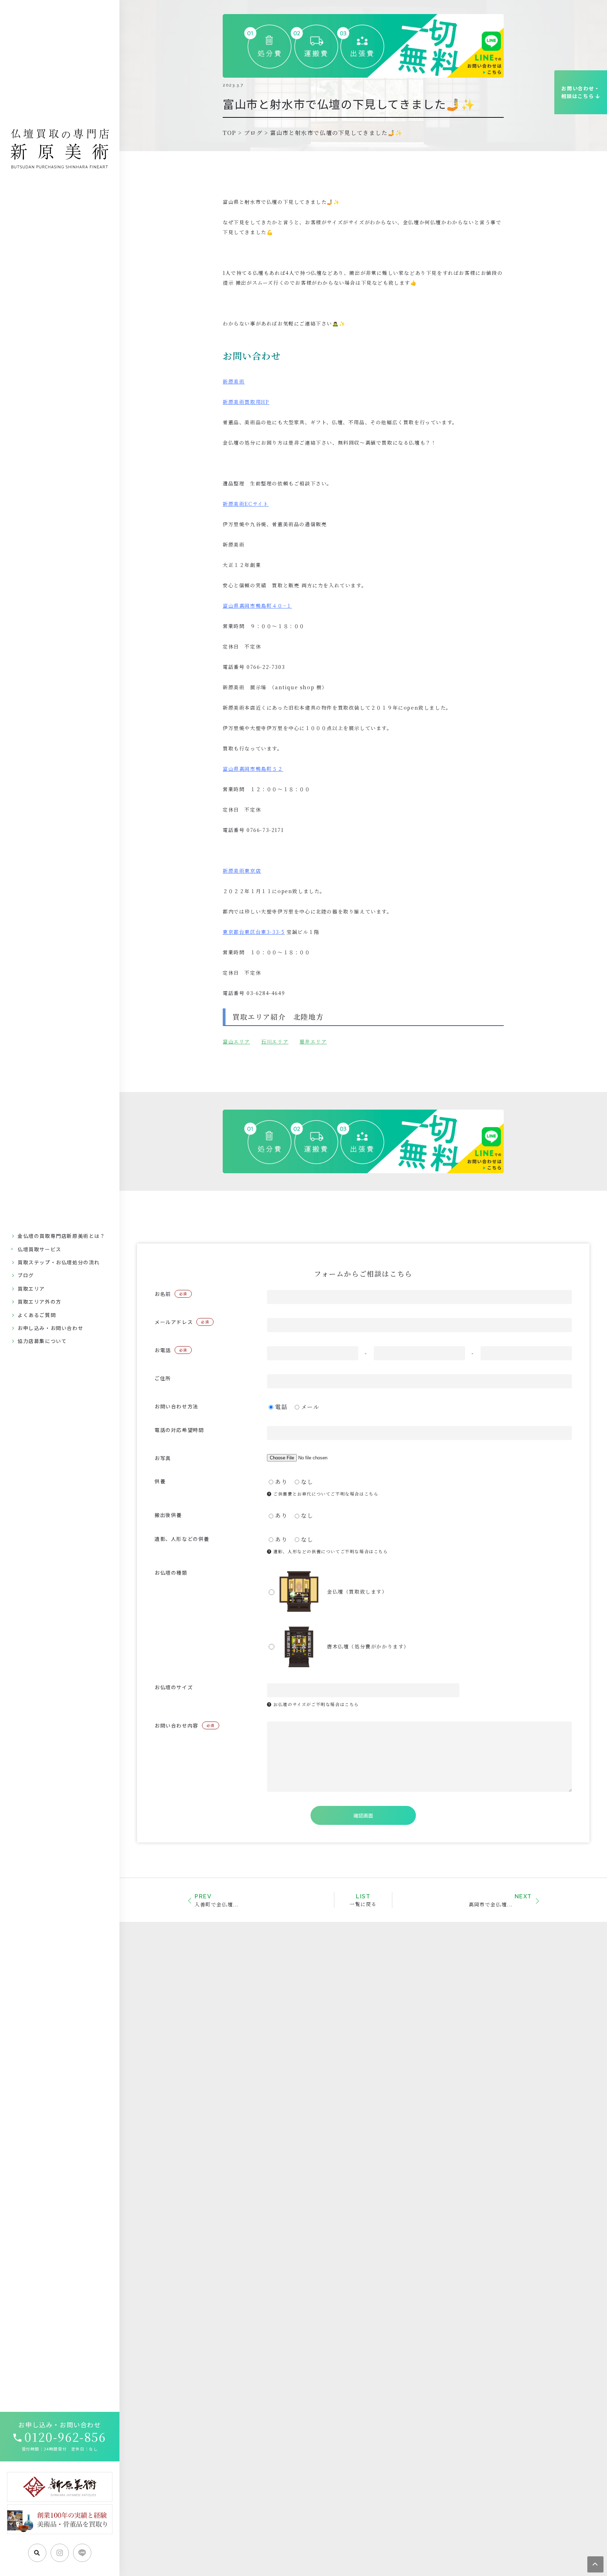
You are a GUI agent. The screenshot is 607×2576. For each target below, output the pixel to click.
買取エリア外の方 (40, 1302)
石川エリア (275, 1041)
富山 (228, 1041)
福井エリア (313, 1041)
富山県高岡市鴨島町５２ (253, 769)
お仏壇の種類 (171, 1573)
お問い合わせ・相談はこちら (581, 92)
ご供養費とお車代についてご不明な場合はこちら (325, 1494)
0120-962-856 (65, 2437)
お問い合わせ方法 (177, 1406)
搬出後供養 (168, 1515)
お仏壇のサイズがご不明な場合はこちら (315, 1704)
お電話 (171, 1350)
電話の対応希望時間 (179, 1430)
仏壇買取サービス (40, 1249)
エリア (242, 1041)
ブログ (26, 1275)
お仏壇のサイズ (174, 1687)
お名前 (171, 1294)
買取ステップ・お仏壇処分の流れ (59, 1262)
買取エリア (31, 1289)
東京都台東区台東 (254, 932)
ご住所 (163, 1378)
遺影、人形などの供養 (182, 1539)
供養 (160, 1481)
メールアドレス (182, 1322)
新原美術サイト (246, 504)
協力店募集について (42, 1341)
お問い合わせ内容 (185, 1725)
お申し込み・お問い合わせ (50, 1328)
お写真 (163, 1458)
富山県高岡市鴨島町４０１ (257, 606)
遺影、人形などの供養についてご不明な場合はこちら (330, 1551)
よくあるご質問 (37, 1315)
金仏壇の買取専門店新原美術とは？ (61, 1236)
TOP (230, 133)
